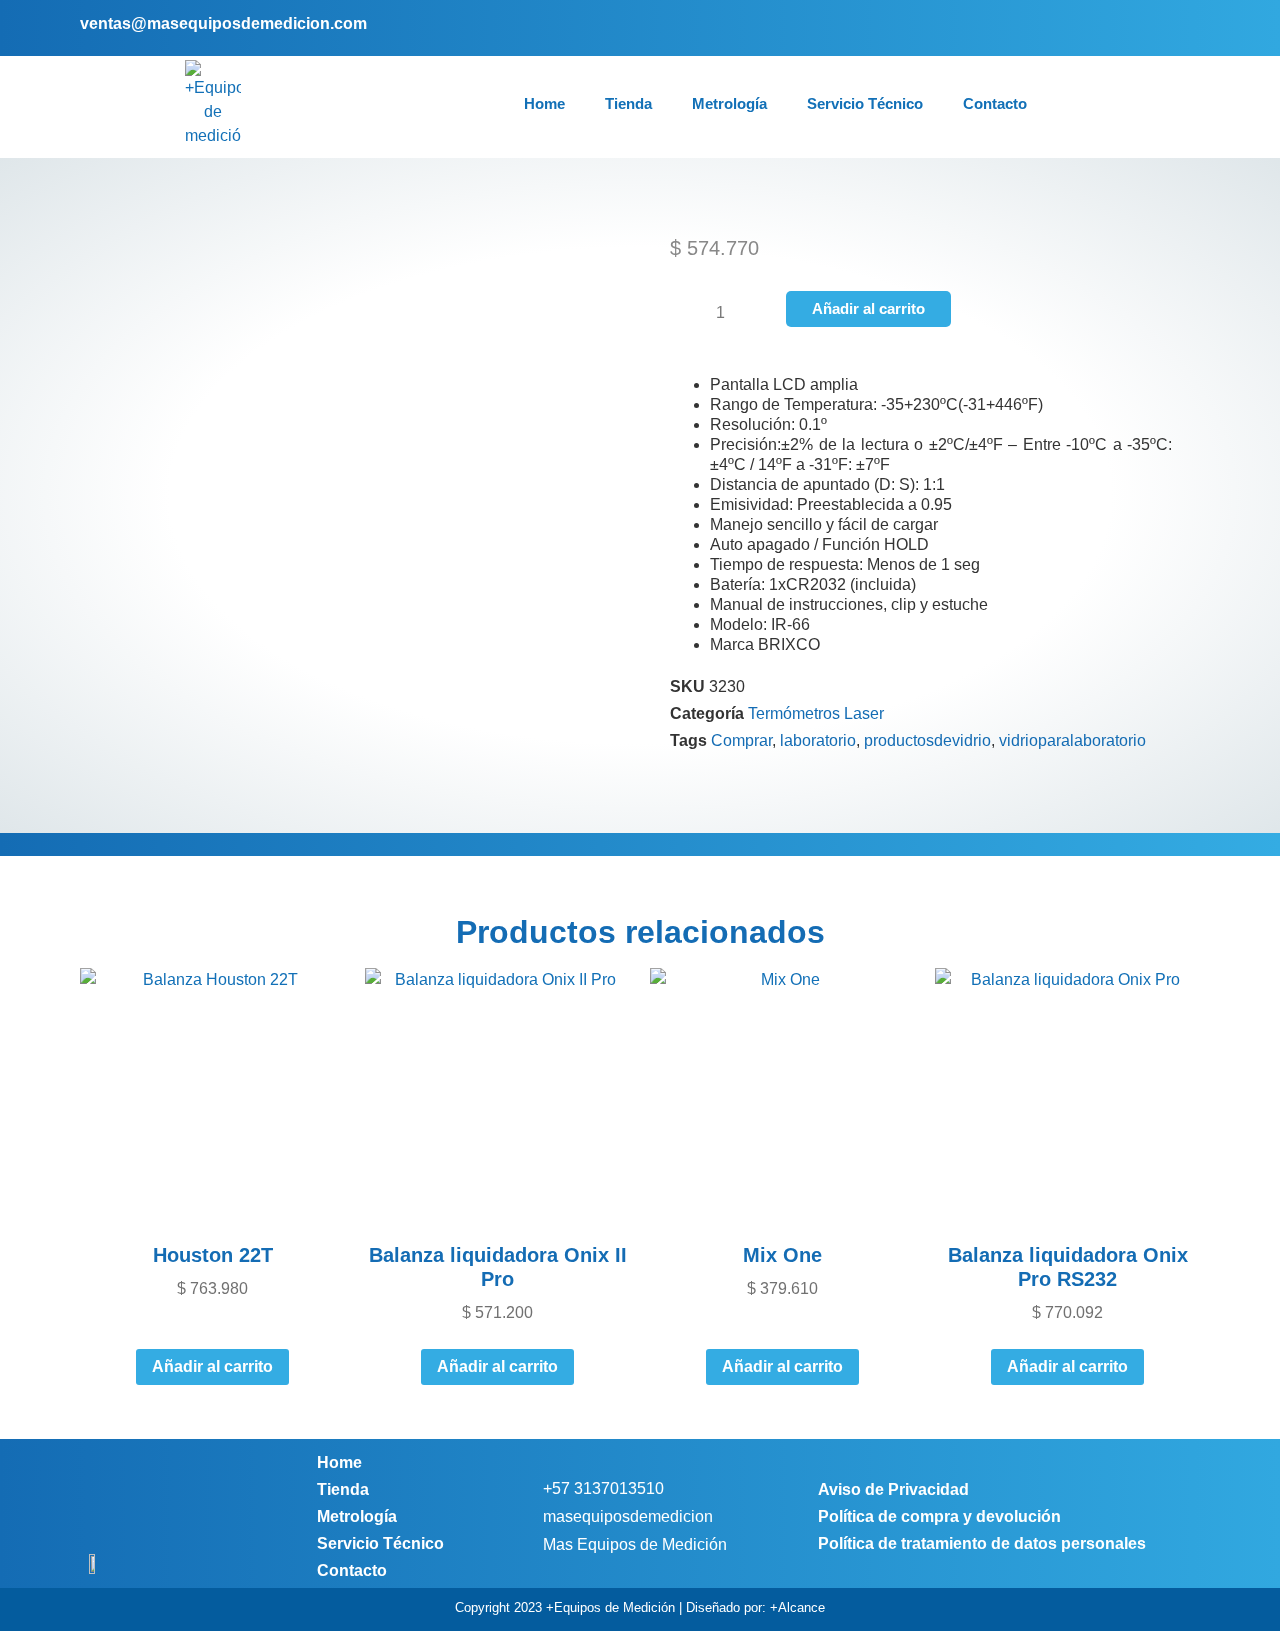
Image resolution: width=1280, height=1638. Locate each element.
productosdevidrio (927, 740)
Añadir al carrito (868, 308)
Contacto (995, 103)
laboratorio (818, 740)
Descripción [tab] (360, 831)
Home (544, 103)
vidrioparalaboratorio (1072, 740)
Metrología (729, 103)
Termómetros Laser (816, 713)
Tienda (628, 103)
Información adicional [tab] (920, 831)
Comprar (741, 740)
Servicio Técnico (865, 103)
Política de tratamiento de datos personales (982, 1543)
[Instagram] (1151, 27)
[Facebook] (1121, 27)
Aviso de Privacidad (893, 1489)
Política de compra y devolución (939, 1516)
